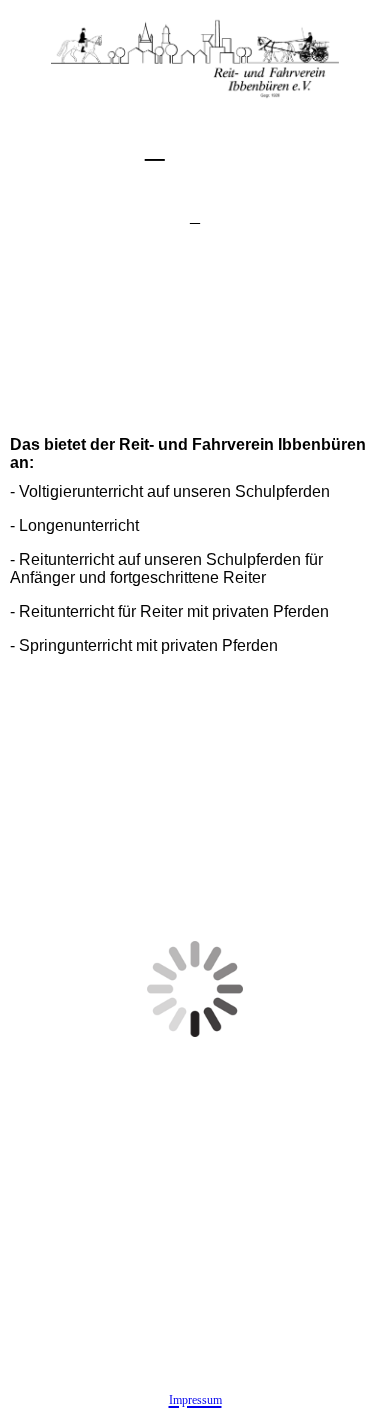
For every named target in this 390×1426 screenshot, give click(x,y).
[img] (195, 50)
